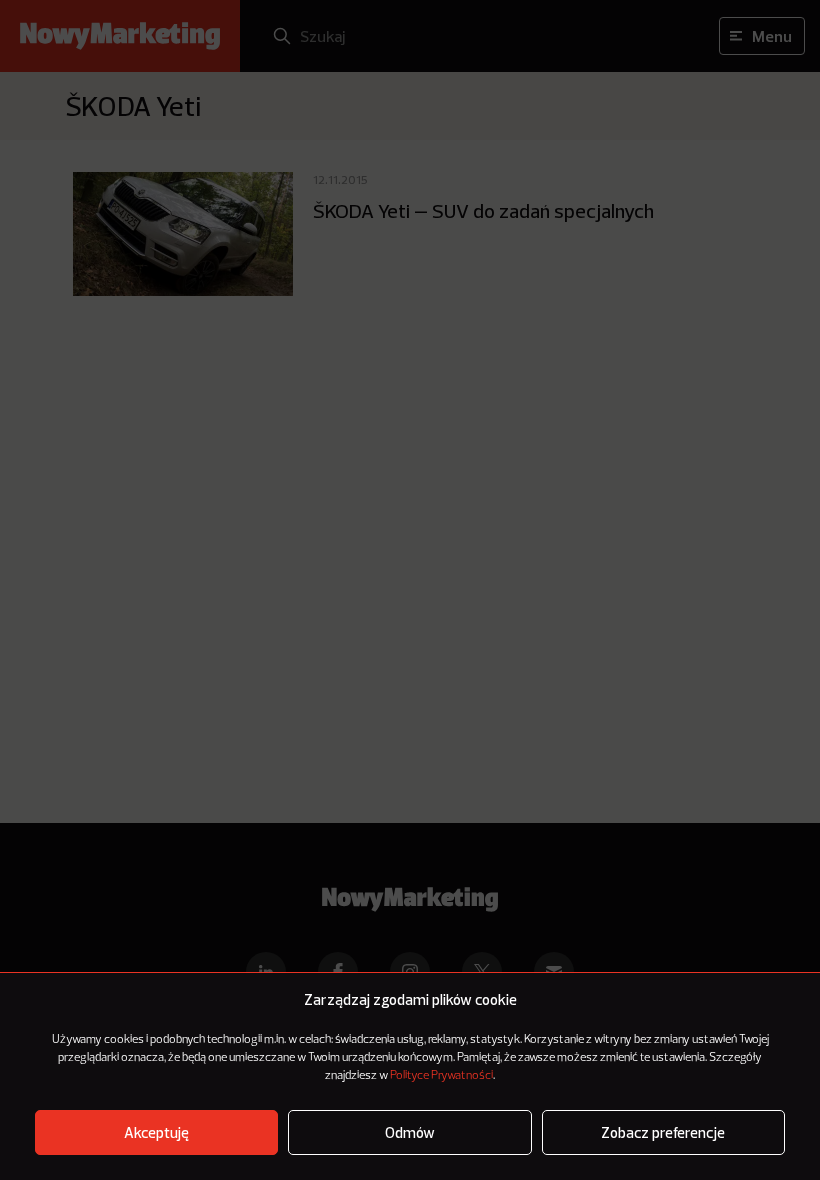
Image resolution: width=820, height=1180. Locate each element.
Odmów (410, 1132)
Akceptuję (156, 1132)
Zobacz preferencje (663, 1132)
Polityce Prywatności (441, 1076)
